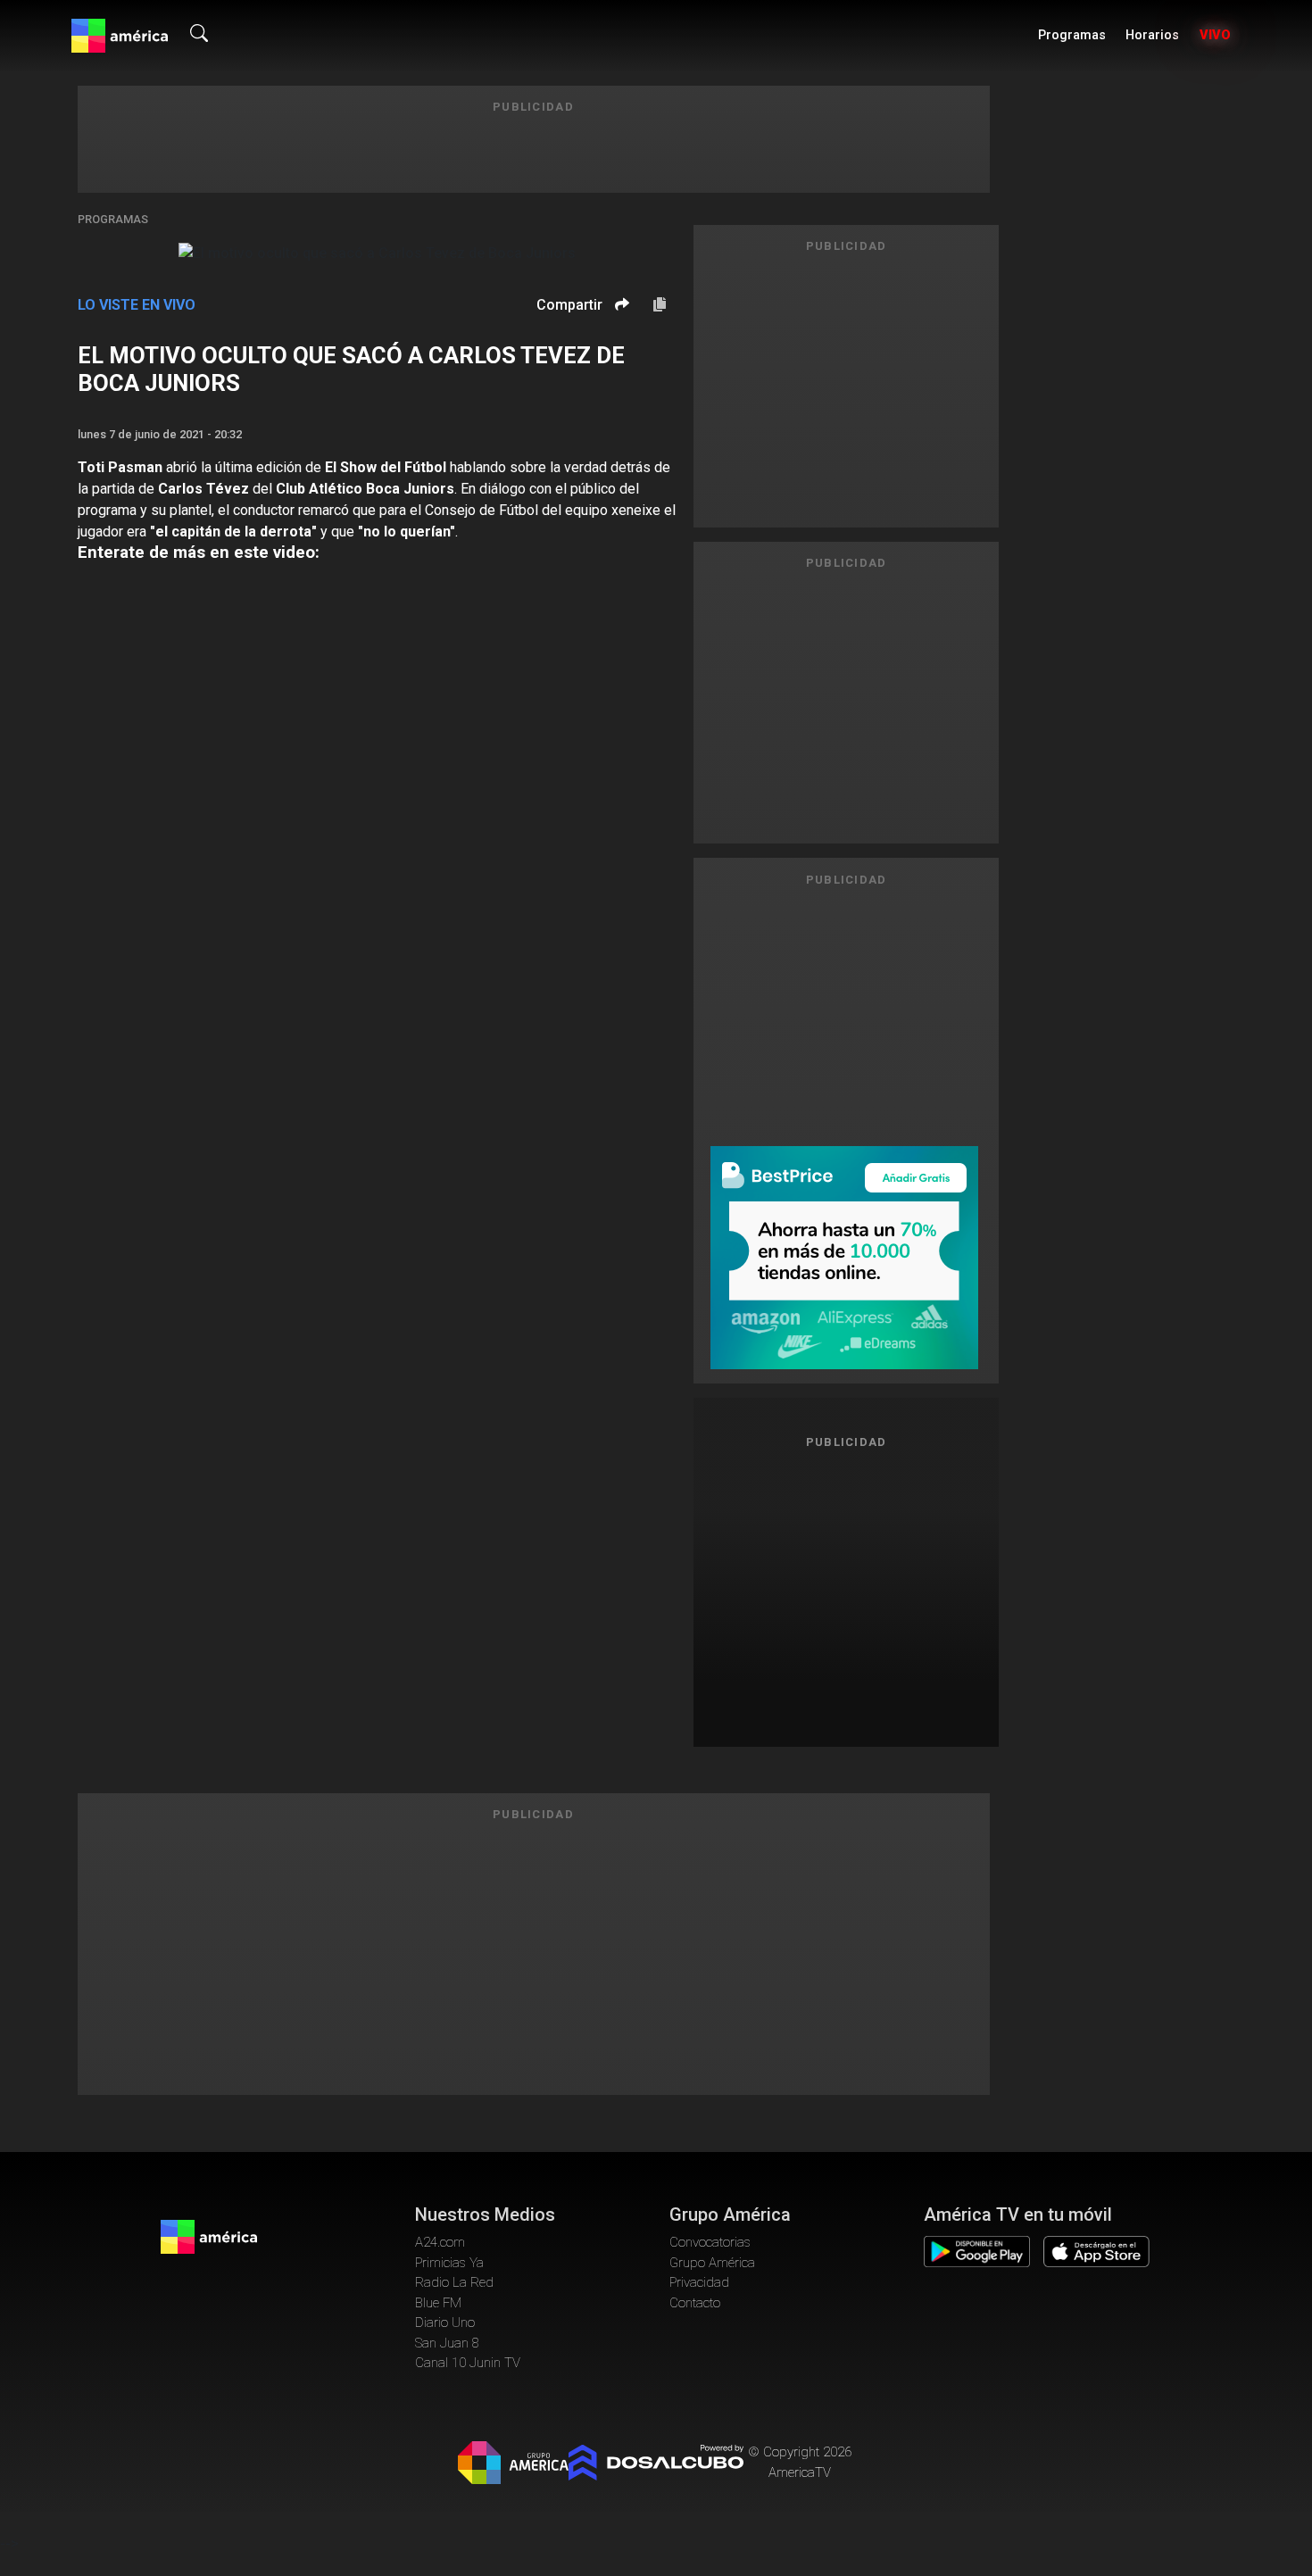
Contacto (695, 2303)
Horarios (1152, 35)
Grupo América (712, 2263)
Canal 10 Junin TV (468, 2363)
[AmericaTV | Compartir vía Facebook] (619, 335)
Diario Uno (445, 2323)
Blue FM (438, 2303)
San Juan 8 (447, 2343)
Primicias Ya (449, 2263)
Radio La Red (454, 2282)
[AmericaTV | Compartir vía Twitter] (619, 357)
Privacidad (699, 2282)
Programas (1072, 35)
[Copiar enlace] (660, 305)
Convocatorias (710, 2242)
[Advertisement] (846, 1591)
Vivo (1215, 35)
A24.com (440, 2242)
